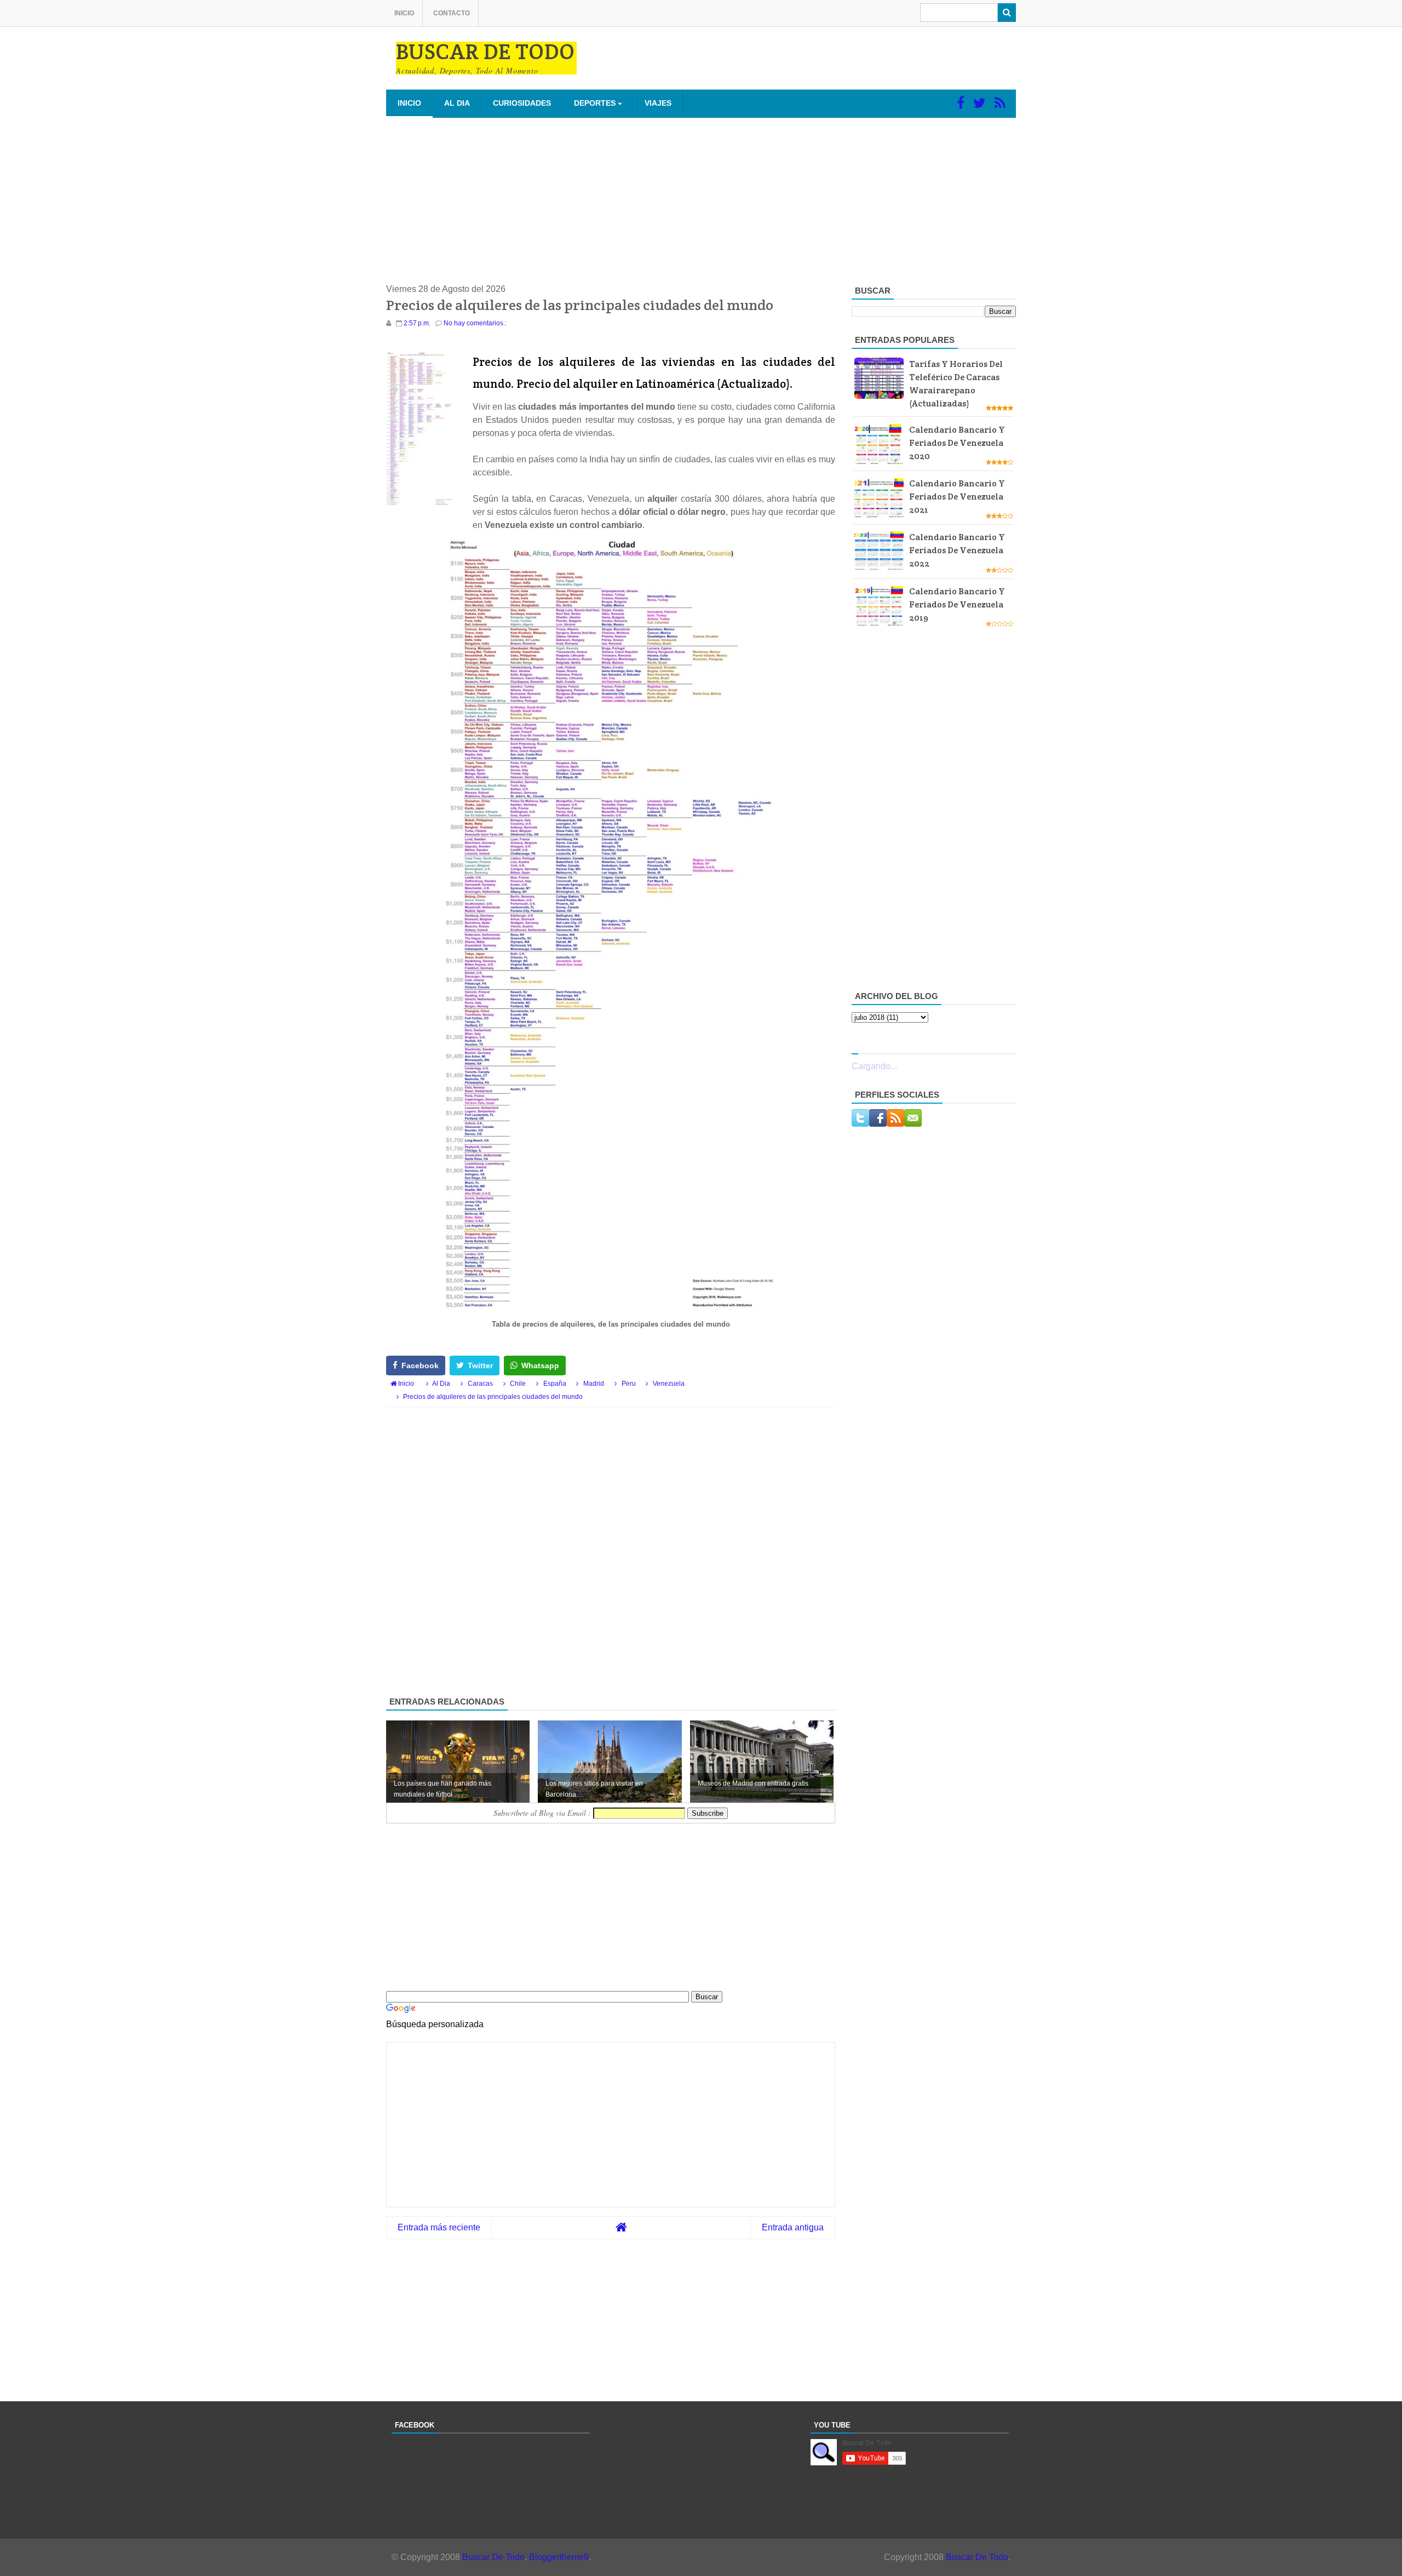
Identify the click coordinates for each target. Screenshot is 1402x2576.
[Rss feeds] (1000, 103)
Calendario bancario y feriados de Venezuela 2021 (957, 497)
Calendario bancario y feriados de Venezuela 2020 (957, 443)
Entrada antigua (793, 2227)
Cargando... (874, 1066)
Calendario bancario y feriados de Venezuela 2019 (957, 604)
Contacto (452, 13)
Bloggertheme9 (559, 2557)
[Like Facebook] (961, 103)
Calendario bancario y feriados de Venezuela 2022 (957, 550)
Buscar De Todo (493, 2557)
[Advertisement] (701, 200)
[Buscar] (1007, 13)
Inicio (404, 13)
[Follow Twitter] (979, 103)
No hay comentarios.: (475, 323)
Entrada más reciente (439, 2227)
